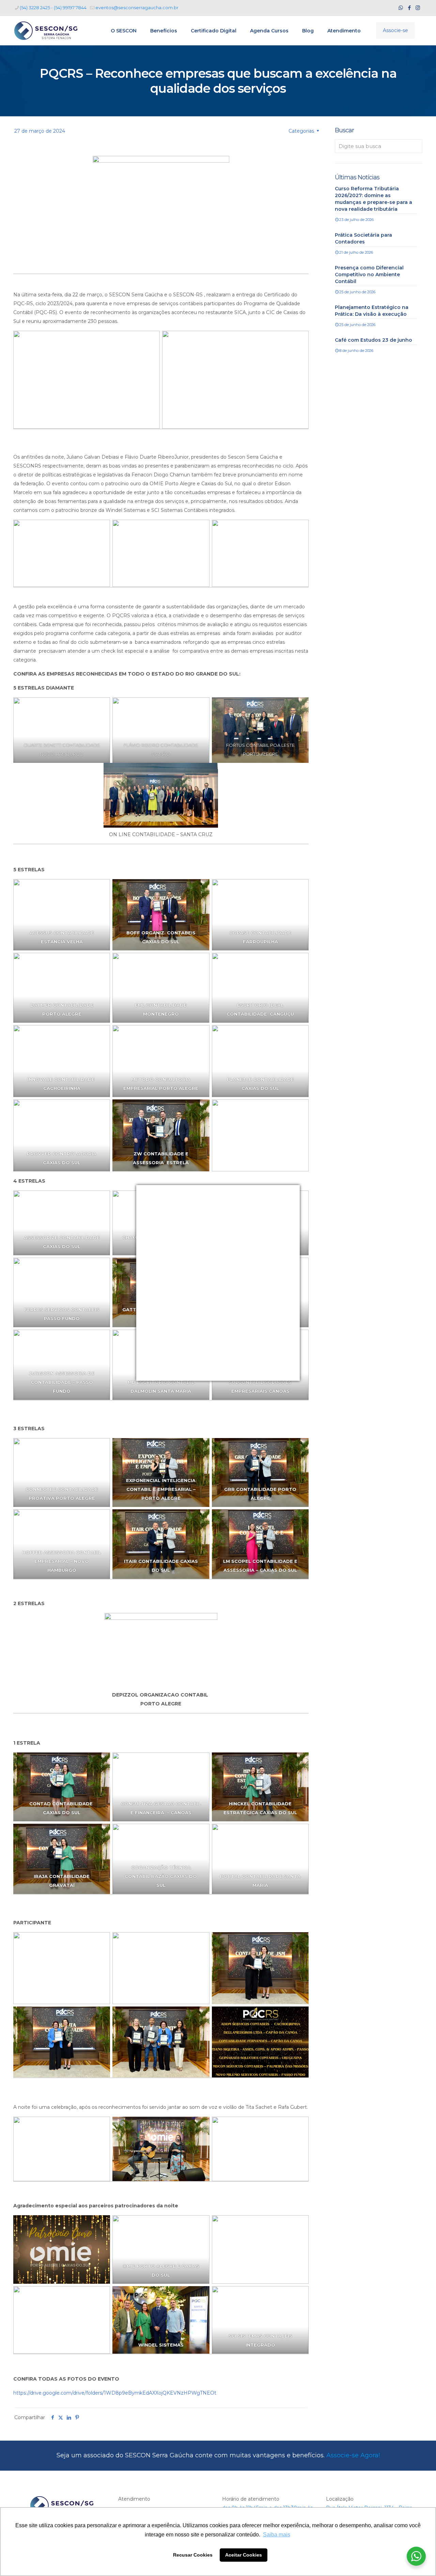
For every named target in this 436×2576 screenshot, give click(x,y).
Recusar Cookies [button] (193, 2555)
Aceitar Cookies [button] (244, 2555)
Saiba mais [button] (277, 2535)
